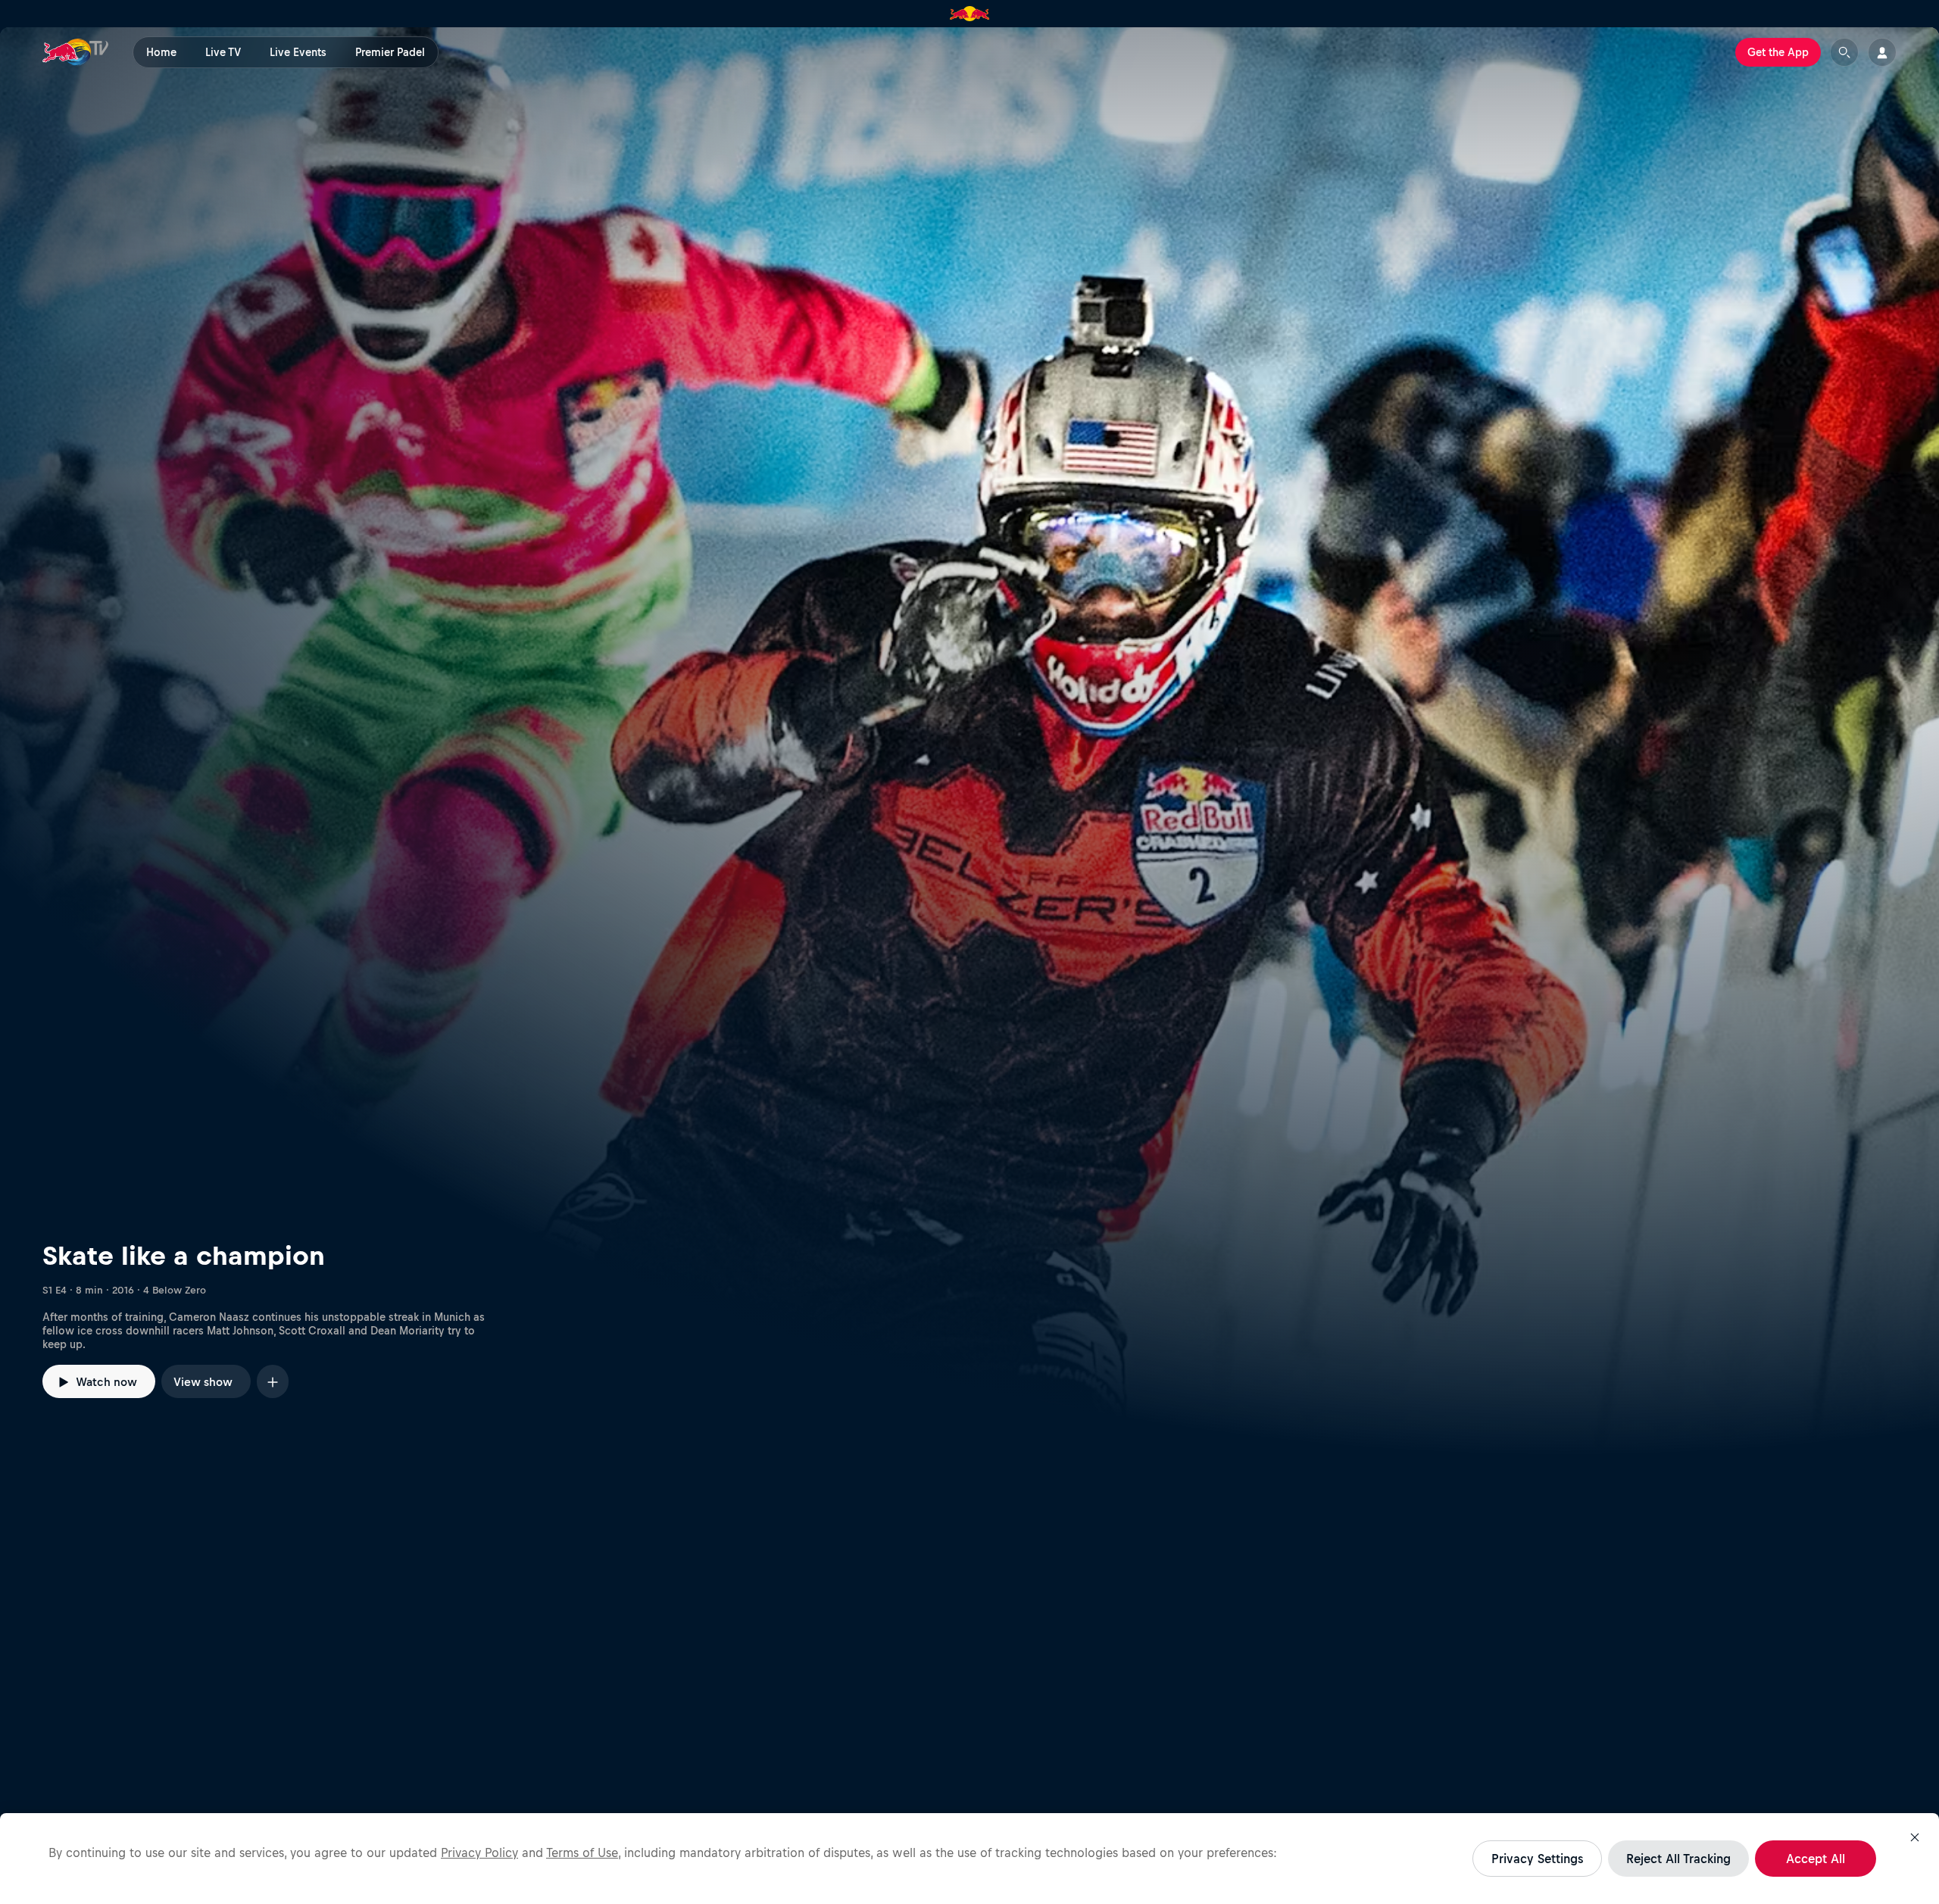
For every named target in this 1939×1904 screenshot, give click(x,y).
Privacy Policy (479, 1852)
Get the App (1778, 52)
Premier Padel (390, 52)
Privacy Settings (1537, 1859)
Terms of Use (582, 1852)
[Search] (1844, 52)
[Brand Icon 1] (970, 14)
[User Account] (1882, 52)
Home (161, 52)
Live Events (298, 52)
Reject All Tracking (1678, 1859)
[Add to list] (273, 1381)
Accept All (1816, 1859)
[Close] (1915, 1837)
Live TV (223, 52)
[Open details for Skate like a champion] (969, 741)
